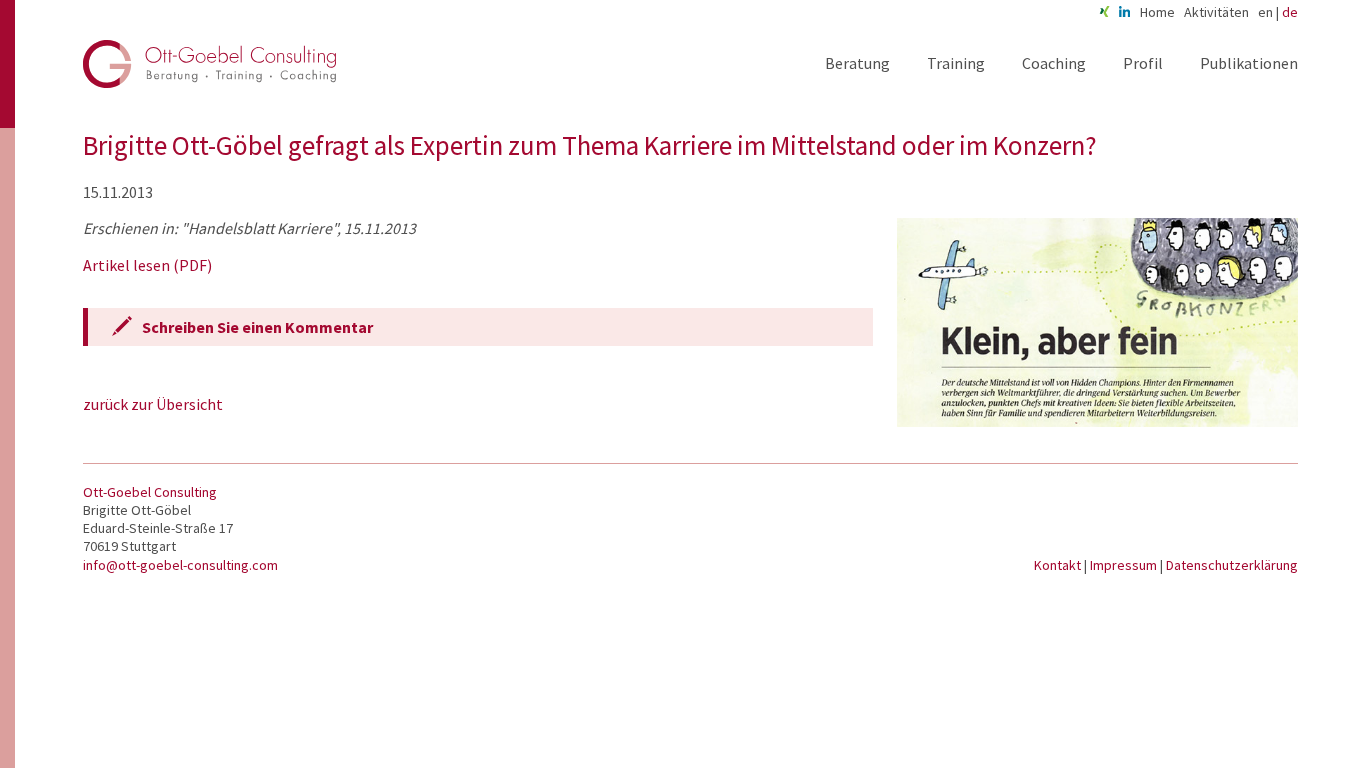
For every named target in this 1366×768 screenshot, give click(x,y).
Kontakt (1059, 565)
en (1265, 12)
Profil (1143, 63)
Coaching (1054, 63)
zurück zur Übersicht (153, 404)
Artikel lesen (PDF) (147, 265)
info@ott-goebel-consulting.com (180, 565)
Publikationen (1249, 63)
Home (1157, 12)
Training (956, 63)
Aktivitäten (1216, 12)
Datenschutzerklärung (1232, 565)
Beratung (857, 63)
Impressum (1125, 565)
